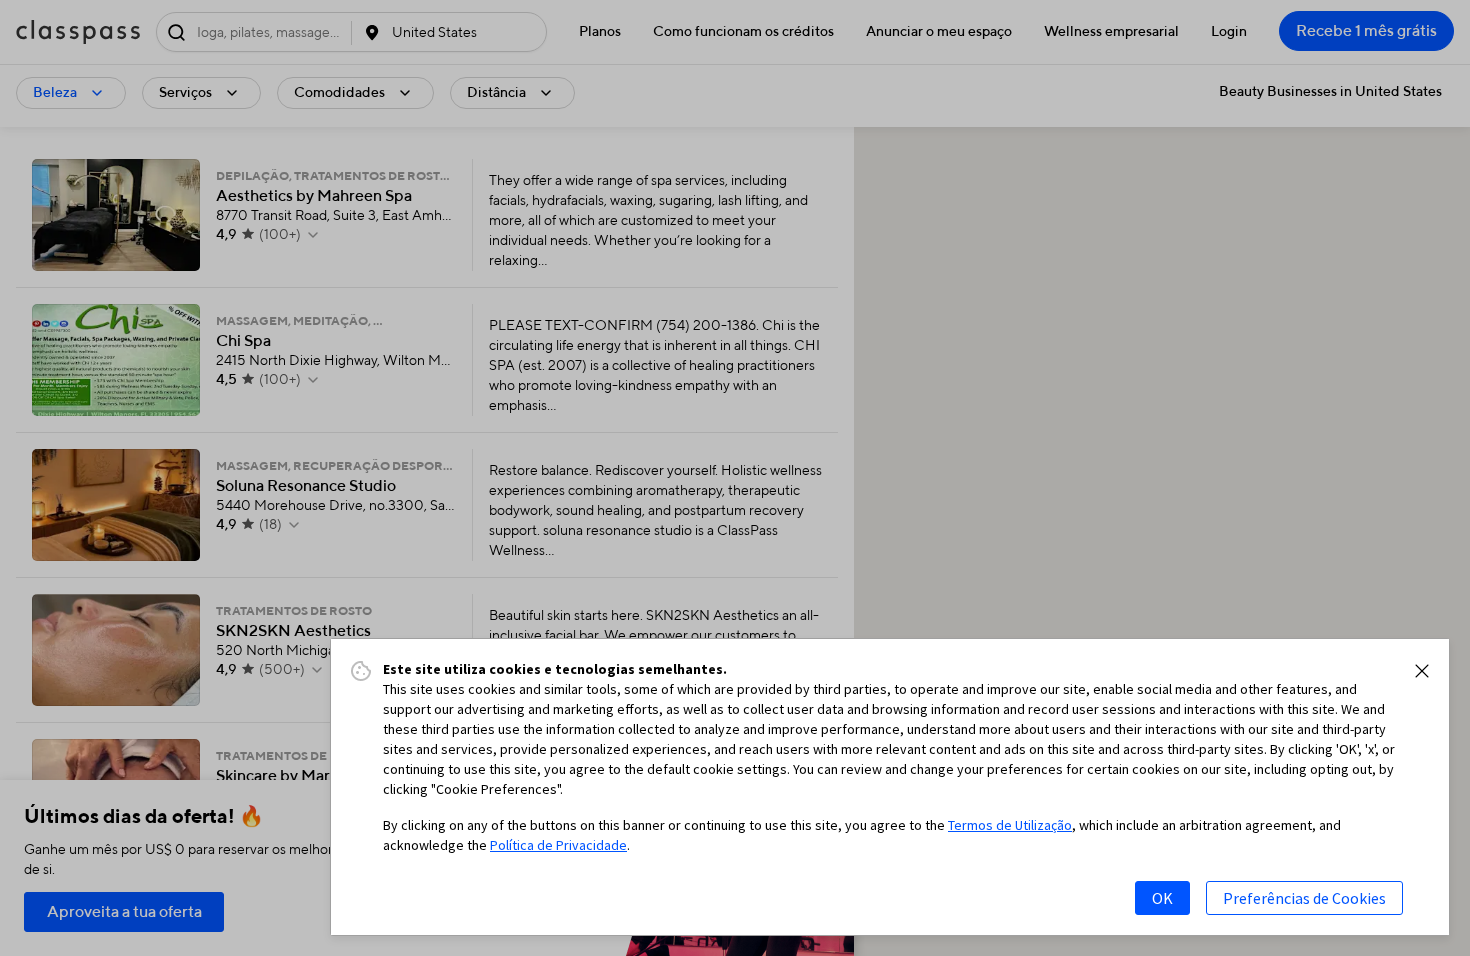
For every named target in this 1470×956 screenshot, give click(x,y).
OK (1162, 898)
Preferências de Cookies (1304, 898)
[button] (1422, 671)
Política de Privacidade (558, 845)
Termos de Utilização (1010, 825)
